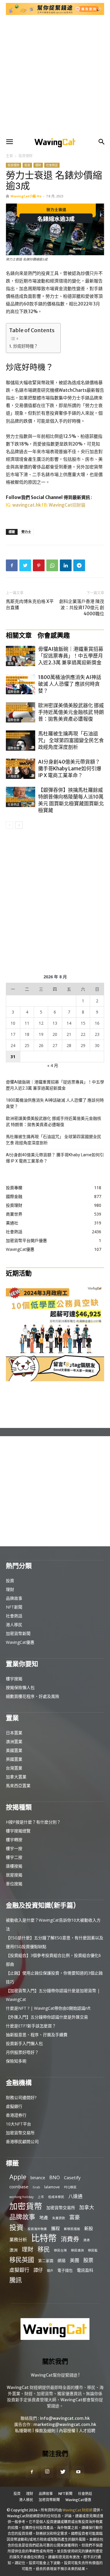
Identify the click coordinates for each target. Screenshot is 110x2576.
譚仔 (38, 2270)
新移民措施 (72, 2229)
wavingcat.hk (27, 505)
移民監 (93, 2250)
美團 (75, 2260)
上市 (41, 2197)
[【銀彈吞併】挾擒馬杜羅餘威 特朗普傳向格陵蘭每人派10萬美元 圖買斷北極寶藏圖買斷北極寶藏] (21, 797)
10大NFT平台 (18, 2124)
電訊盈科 (85, 2270)
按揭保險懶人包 (20, 1687)
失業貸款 (59, 2218)
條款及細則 (45, 2431)
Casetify (72, 2177)
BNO (55, 2178)
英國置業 (14, 1759)
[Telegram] (79, 565)
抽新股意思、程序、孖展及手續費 (37, 2035)
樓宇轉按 (14, 1840)
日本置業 (14, 1733)
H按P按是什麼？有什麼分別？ (33, 1822)
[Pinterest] (39, 565)
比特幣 (44, 2238)
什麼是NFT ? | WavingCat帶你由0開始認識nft (48, 2008)
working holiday (21, 2197)
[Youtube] (78, 2472)
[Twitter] (25, 565)
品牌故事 (14, 1598)
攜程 (55, 2228)
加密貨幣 (26, 2206)
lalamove (52, 2187)
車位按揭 (14, 1884)
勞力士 (26, 532)
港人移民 (14, 1625)
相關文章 (19, 635)
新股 (89, 2228)
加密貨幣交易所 (20, 2133)
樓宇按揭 (14, 1679)
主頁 (9, 156)
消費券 (70, 2239)
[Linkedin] (66, 565)
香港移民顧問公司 (22, 2141)
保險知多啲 (16, 2061)
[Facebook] (12, 565)
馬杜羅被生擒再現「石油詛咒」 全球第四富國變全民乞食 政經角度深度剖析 (71, 740)
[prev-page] (10, 825)
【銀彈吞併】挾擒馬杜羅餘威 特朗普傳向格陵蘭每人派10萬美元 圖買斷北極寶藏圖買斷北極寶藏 (71, 800)
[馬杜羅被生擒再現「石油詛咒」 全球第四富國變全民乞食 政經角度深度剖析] (21, 741)
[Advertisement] (55, 76)
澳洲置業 (14, 1741)
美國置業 (14, 1750)
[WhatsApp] (52, 565)
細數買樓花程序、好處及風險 (33, 1696)
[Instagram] (47, 2472)
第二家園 (46, 2261)
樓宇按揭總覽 (18, 1831)
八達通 (75, 2196)
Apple (18, 2177)
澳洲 (13, 2250)
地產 (44, 2217)
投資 (27, 165)
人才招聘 (87, 2431)
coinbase (19, 2187)
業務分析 (18, 2239)
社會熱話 (52, 165)
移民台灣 (60, 2250)
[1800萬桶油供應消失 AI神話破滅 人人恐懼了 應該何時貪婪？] (21, 684)
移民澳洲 (77, 2250)
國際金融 (13, 692)
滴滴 (87, 2240)
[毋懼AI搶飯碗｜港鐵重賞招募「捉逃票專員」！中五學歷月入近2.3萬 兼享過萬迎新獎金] (21, 656)
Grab (36, 2187)
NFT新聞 (14, 1607)
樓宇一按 (14, 1848)
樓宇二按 (14, 1857)
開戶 (50, 2271)
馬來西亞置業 (18, 1786)
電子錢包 (65, 2270)
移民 (44, 2249)
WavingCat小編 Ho (26, 196)
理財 (38, 165)
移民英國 (22, 2260)
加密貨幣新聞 (18, 1633)
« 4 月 (53, 1065)
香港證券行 (16, 2115)
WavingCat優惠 (20, 1642)
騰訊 (16, 2280)
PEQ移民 (70, 2187)
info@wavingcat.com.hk (65, 2418)
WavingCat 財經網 (77, 2510)
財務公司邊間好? (21, 2097)
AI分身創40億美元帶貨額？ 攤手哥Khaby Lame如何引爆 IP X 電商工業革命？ (70, 769)
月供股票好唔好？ (22, 2052)
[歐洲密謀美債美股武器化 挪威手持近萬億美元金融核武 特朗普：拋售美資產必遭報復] (21, 712)
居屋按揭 (14, 1875)
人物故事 (13, 776)
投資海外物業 (37, 2229)
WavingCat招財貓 (67, 505)
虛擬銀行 (14, 2106)
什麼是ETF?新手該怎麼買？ (31, 2026)
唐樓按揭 (14, 1866)
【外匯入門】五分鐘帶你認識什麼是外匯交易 (47, 2017)
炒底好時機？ (26, 346)
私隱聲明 (23, 2431)
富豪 (75, 2217)
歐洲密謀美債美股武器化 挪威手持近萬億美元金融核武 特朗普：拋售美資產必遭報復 (71, 712)
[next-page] (19, 825)
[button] (9, 142)
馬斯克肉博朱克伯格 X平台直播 (30, 604)
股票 (88, 2260)
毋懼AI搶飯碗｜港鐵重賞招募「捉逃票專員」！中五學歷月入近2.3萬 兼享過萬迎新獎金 (71, 656)
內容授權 (67, 2431)
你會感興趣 (54, 635)
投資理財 (26, 156)
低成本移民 (56, 2197)
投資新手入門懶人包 (24, 2043)
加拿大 (87, 2207)
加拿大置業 (16, 1777)
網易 (62, 2260)
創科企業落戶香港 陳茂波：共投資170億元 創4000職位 (82, 608)
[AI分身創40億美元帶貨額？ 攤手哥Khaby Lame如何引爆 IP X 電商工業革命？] (21, 769)
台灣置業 (14, 1768)
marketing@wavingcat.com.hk (65, 2424)
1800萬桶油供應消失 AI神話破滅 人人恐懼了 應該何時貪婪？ (70, 684)
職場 (11, 664)
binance (38, 2178)
